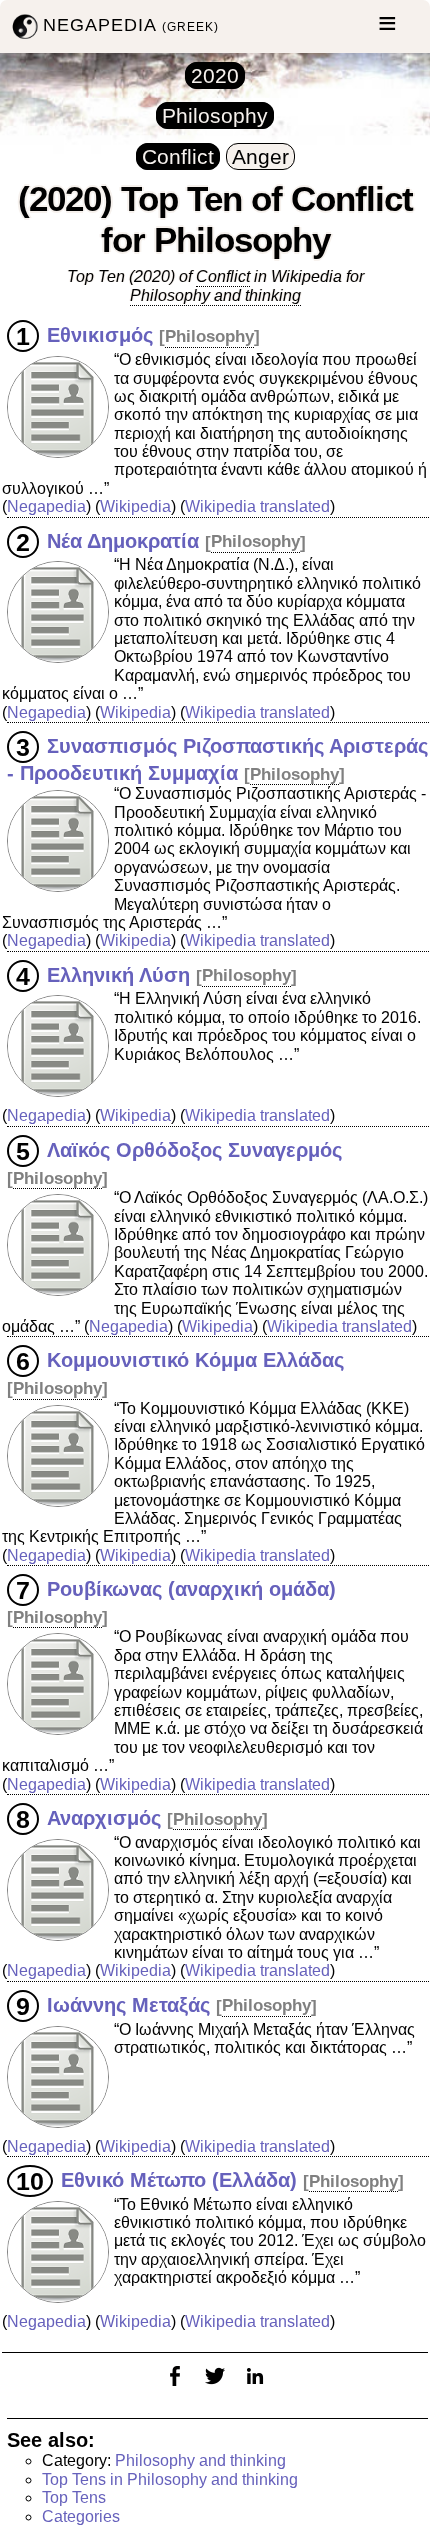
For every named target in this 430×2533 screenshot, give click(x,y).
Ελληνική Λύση (118, 974)
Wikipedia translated (257, 506)
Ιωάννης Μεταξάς (128, 2004)
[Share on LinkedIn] (255, 2388)
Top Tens (74, 2497)
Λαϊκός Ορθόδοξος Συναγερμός (194, 1150)
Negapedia (46, 506)
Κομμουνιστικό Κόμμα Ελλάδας (195, 1360)
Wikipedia (135, 506)
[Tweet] (215, 2388)
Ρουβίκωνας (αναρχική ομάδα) (191, 1589)
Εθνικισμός (100, 335)
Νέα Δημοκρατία (123, 540)
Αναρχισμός (104, 1818)
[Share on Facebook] (175, 2388)
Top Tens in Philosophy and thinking (170, 2479)
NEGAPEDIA (131, 25)
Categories (81, 2516)
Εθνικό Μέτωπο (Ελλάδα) (179, 2180)
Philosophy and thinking (200, 2460)
